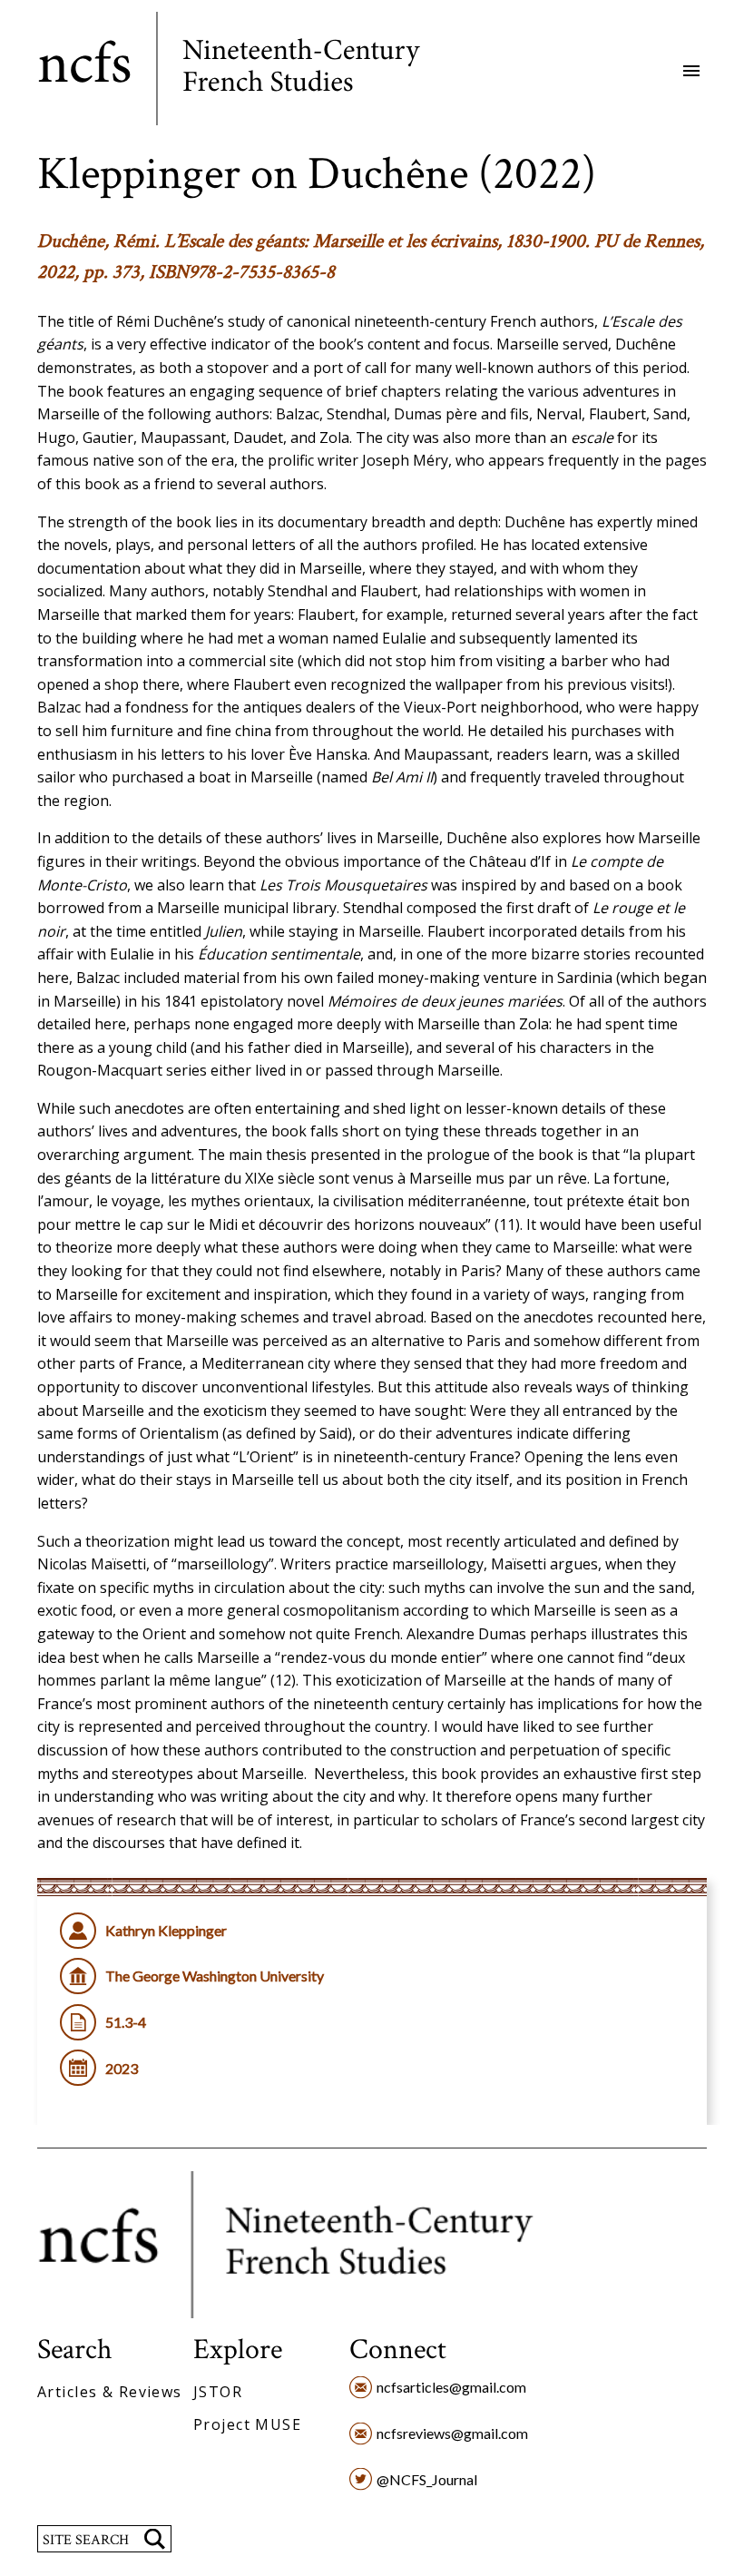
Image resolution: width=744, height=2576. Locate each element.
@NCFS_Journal (427, 2479)
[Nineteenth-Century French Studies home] (243, 72)
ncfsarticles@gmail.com (451, 2387)
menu (691, 71)
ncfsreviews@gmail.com (452, 2433)
